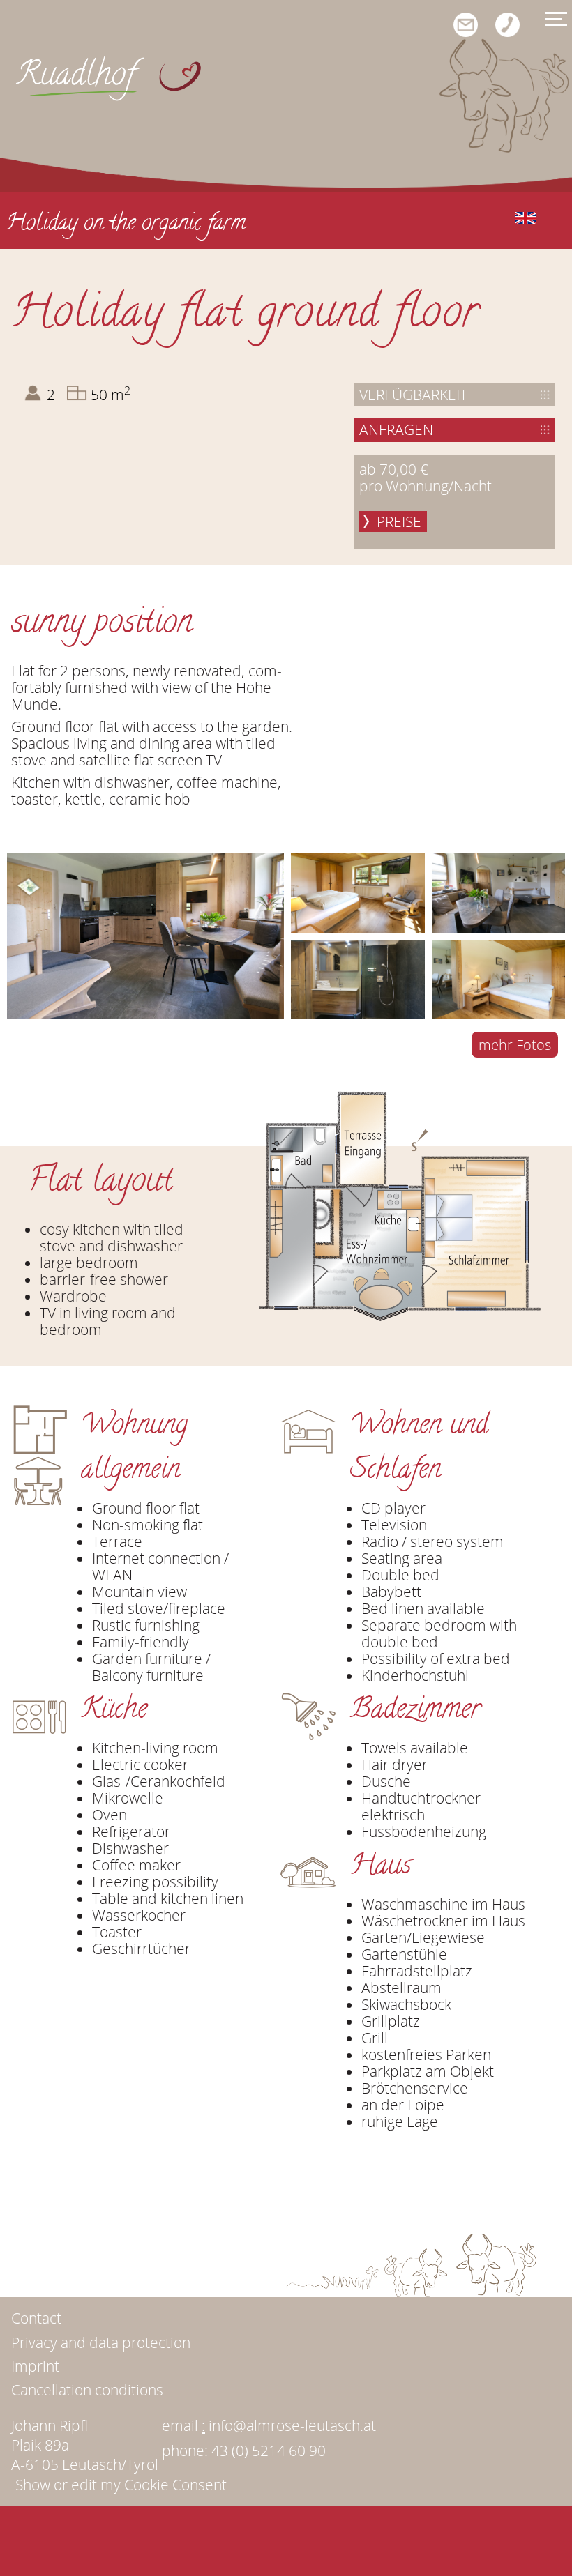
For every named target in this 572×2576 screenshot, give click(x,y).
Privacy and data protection (101, 2342)
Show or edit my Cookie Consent (121, 2485)
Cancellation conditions (87, 2390)
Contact (36, 2318)
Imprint (35, 2366)
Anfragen (396, 429)
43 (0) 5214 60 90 (269, 2451)
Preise (399, 521)
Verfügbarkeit (413, 395)
